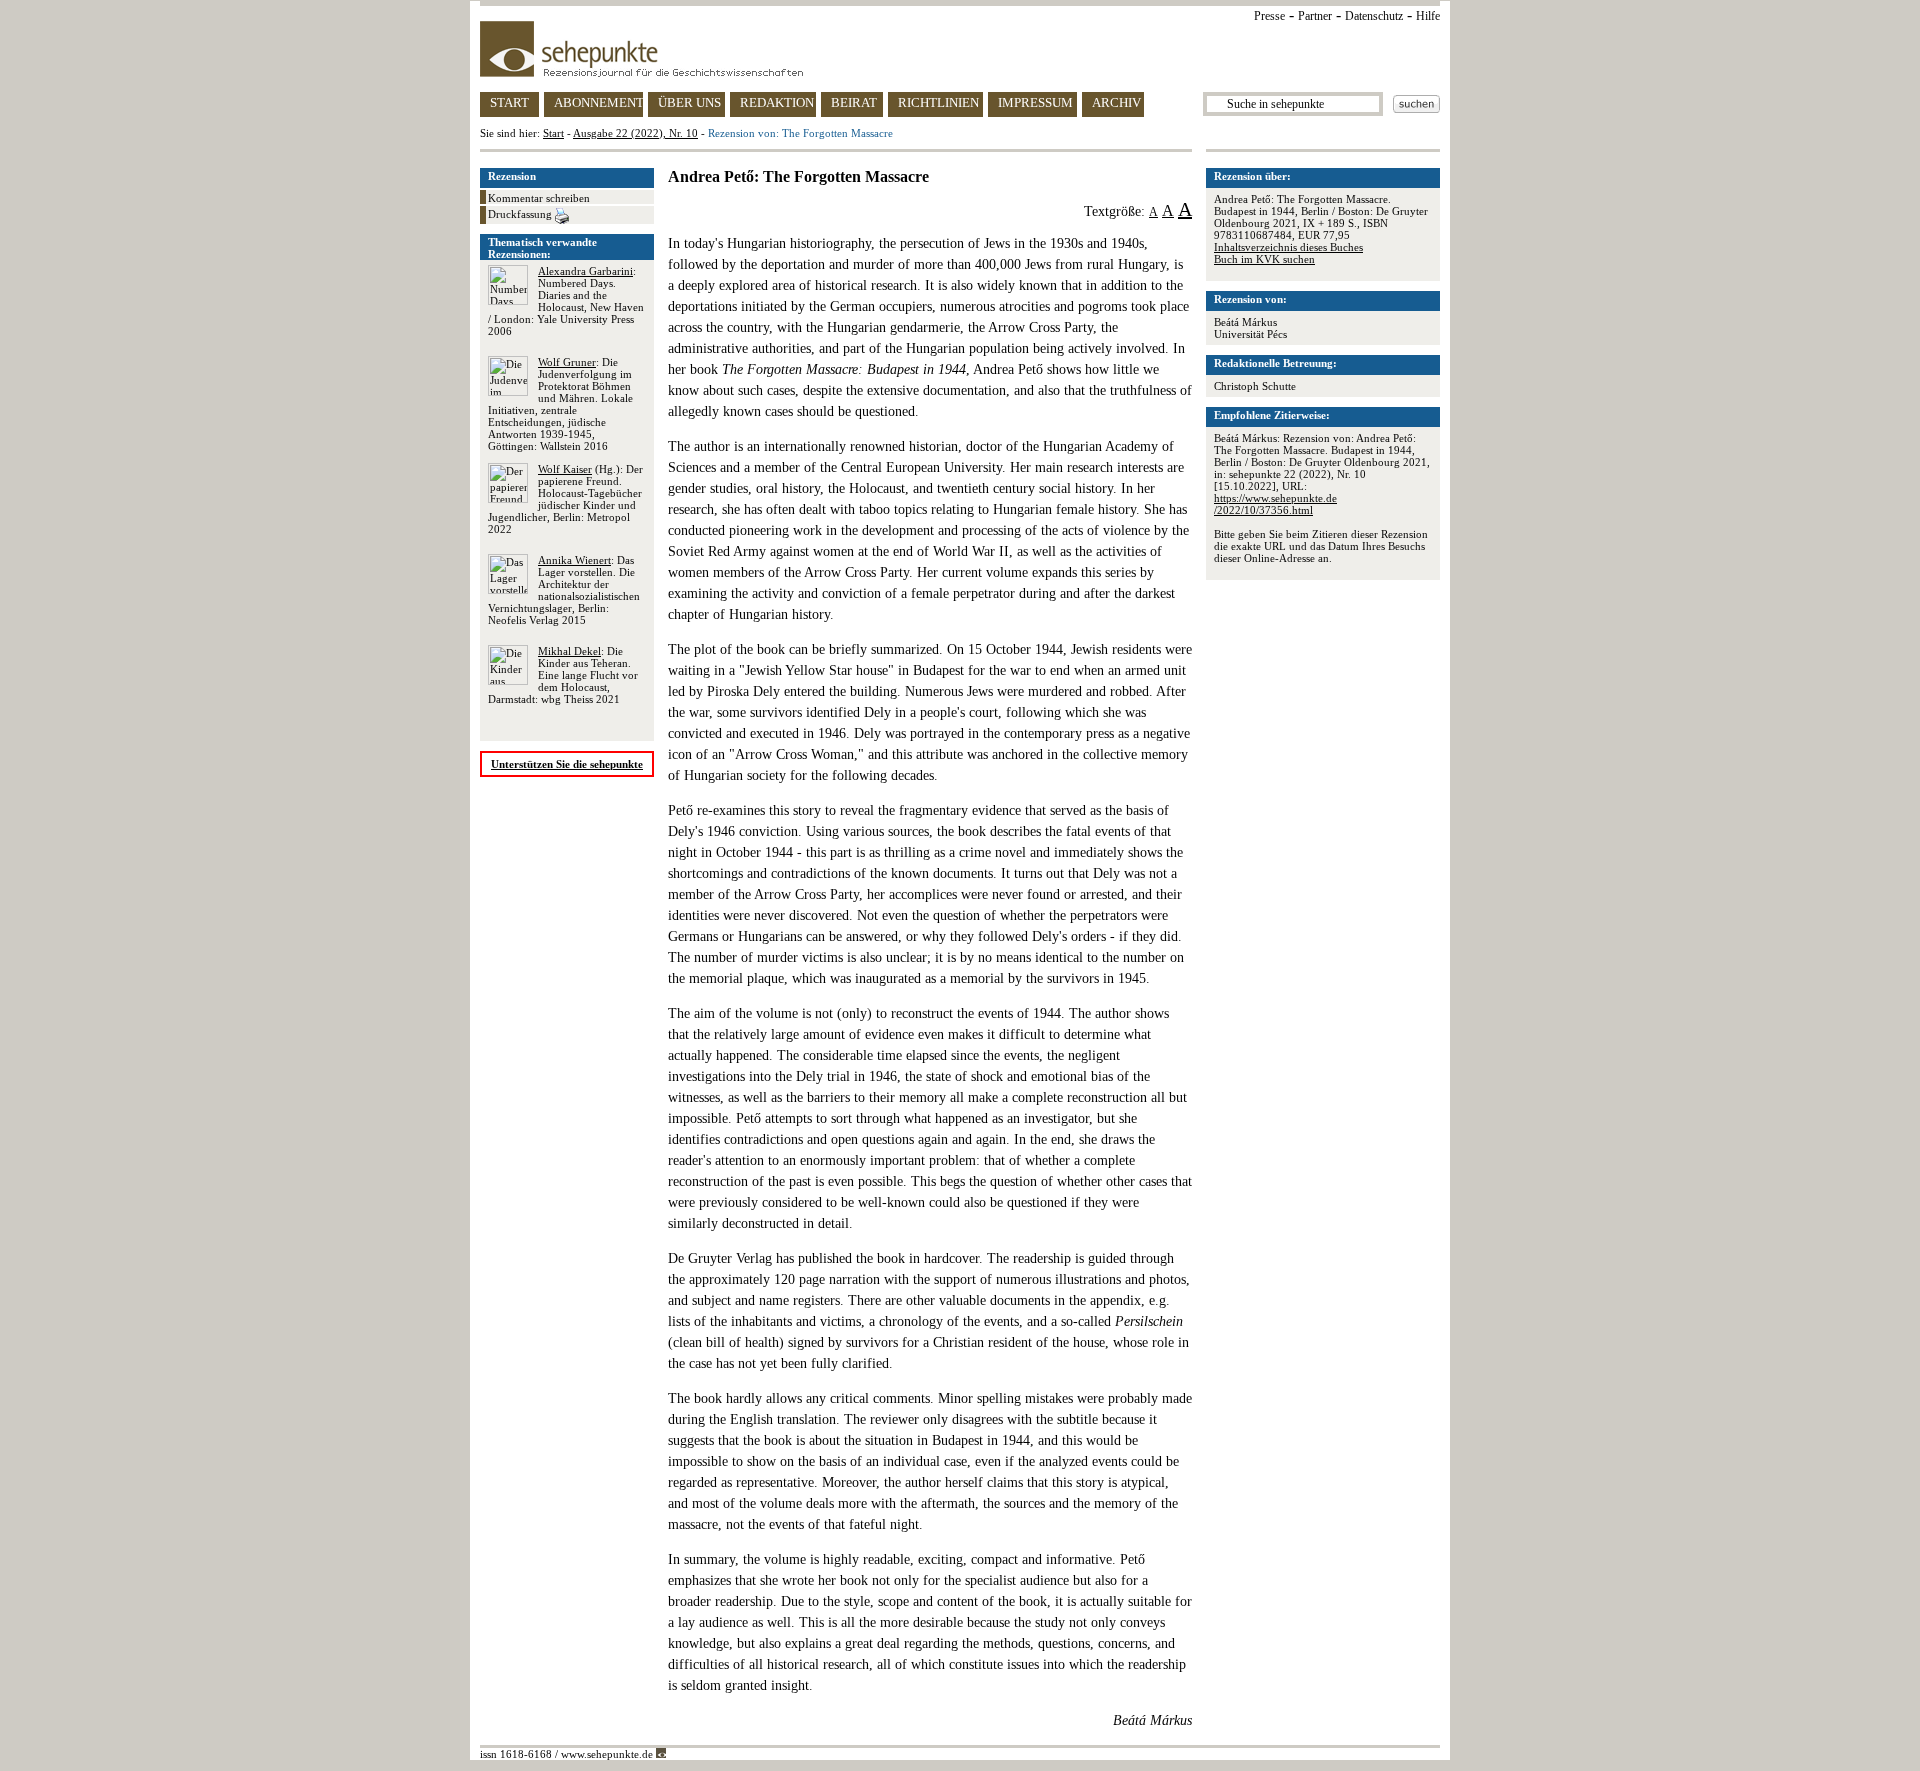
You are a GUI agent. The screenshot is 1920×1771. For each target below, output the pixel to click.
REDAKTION (777, 102)
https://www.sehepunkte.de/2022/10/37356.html (1275, 504)
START (509, 102)
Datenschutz (1374, 16)
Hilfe (1428, 16)
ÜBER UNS (689, 102)
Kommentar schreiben (539, 198)
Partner (1315, 16)
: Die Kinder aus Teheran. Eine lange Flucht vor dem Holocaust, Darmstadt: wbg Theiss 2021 (563, 675)
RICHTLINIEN (938, 102)
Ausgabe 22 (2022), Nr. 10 (635, 133)
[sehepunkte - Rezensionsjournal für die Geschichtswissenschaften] (960, 49)
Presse (1269, 16)
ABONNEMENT (598, 102)
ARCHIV (1116, 102)
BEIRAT (854, 102)
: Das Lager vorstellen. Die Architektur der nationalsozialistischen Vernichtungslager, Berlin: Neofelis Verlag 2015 (564, 590)
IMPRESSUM (1035, 102)
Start (553, 133)
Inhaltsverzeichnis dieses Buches (1288, 247)
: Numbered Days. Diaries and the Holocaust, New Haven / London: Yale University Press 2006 (566, 301)
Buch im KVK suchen (1264, 259)
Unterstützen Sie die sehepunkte (567, 764)
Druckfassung (521, 214)
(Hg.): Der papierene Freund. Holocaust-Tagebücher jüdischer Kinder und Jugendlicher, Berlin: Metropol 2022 (565, 499)
